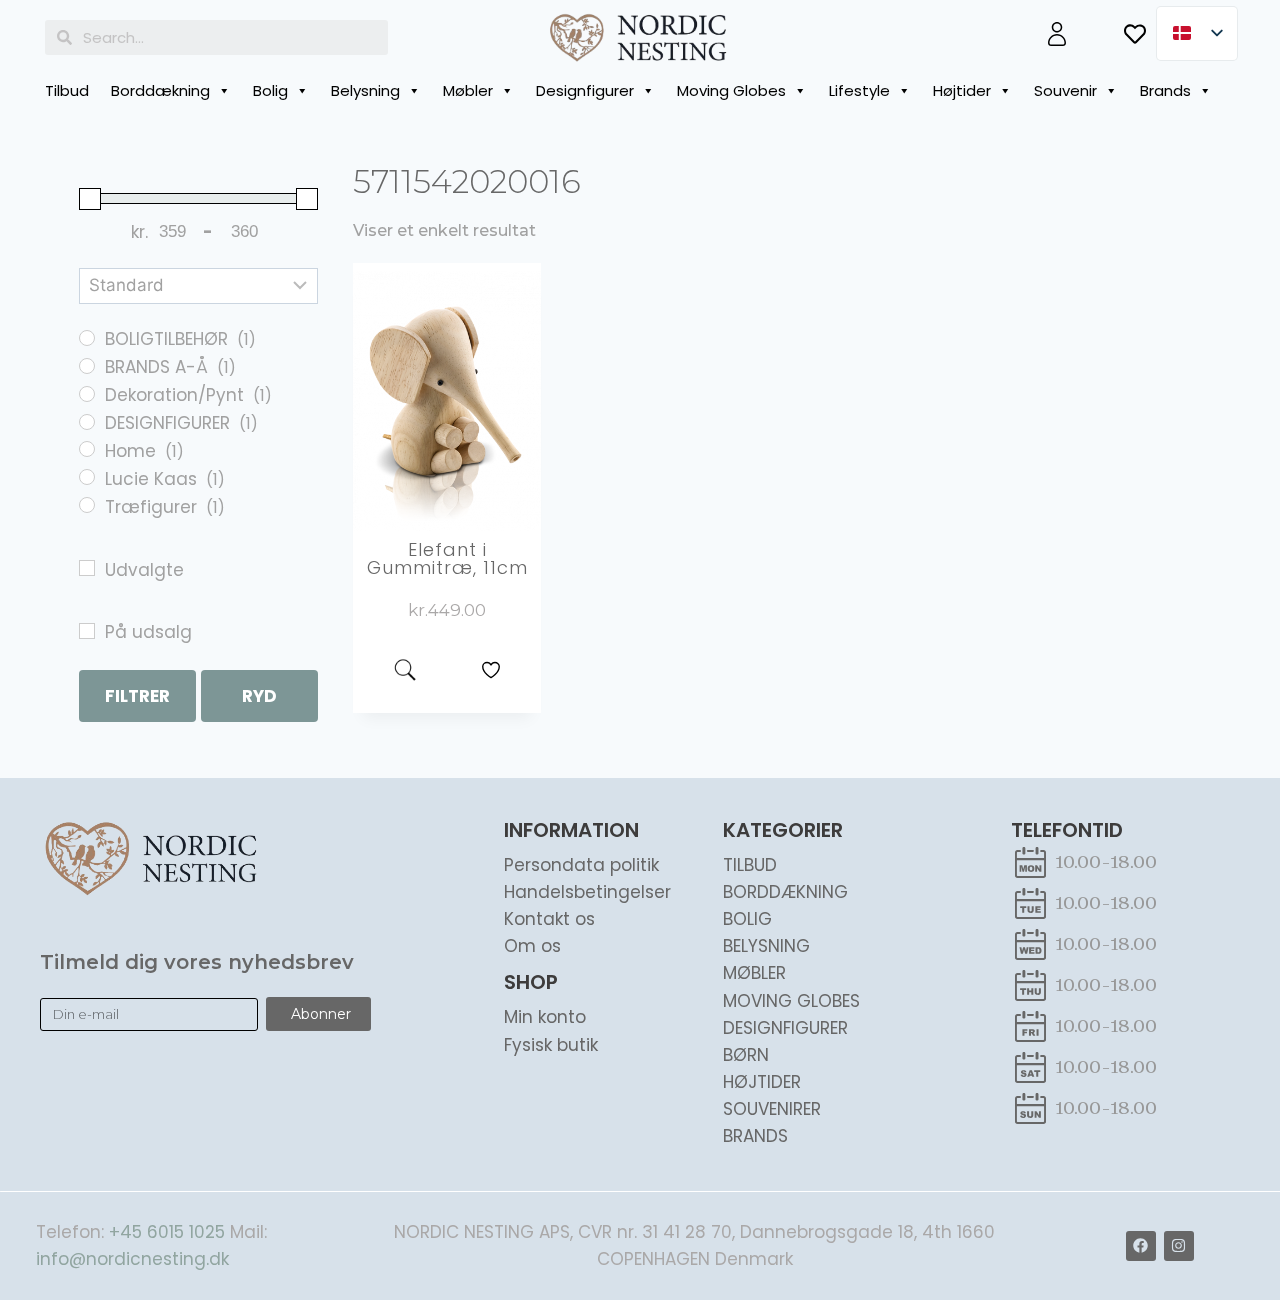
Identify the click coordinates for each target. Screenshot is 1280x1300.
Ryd (259, 696)
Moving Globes (731, 90)
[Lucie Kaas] (87, 477)
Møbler (468, 90)
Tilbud (67, 90)
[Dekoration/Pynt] (87, 394)
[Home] (87, 449)
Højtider (962, 90)
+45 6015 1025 (167, 1232)
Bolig (270, 90)
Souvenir (1065, 90)
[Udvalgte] (87, 568)
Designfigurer (585, 90)
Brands (1165, 90)
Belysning (365, 90)
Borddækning (160, 90)
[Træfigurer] (87, 505)
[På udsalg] (87, 631)
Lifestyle (859, 90)
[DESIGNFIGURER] (87, 422)
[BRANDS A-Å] (87, 366)
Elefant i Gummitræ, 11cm (447, 558)
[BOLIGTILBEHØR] (87, 338)
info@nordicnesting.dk (132, 1259)
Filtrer (137, 696)
